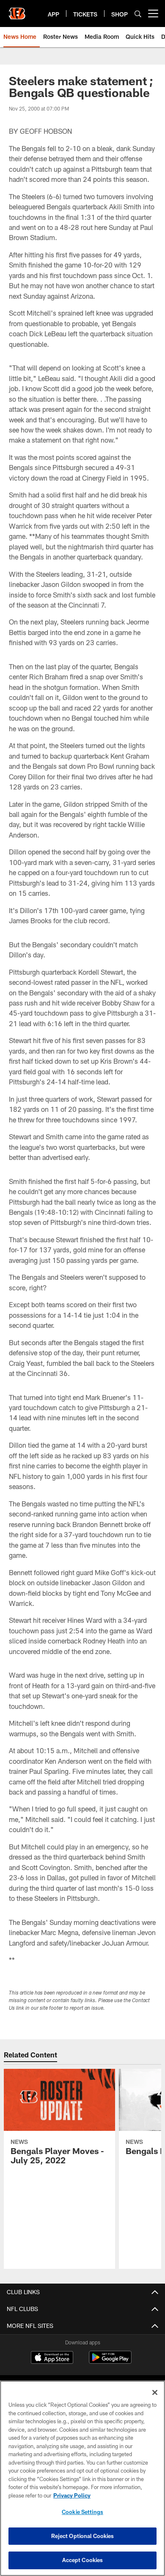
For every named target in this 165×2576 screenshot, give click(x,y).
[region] (82, 2478)
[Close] (155, 2392)
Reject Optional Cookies (83, 2536)
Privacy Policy (72, 2495)
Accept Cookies (83, 2560)
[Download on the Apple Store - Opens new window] (52, 2358)
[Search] (138, 14)
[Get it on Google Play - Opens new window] (110, 2361)
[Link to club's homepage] (17, 10)
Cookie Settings (82, 2512)
